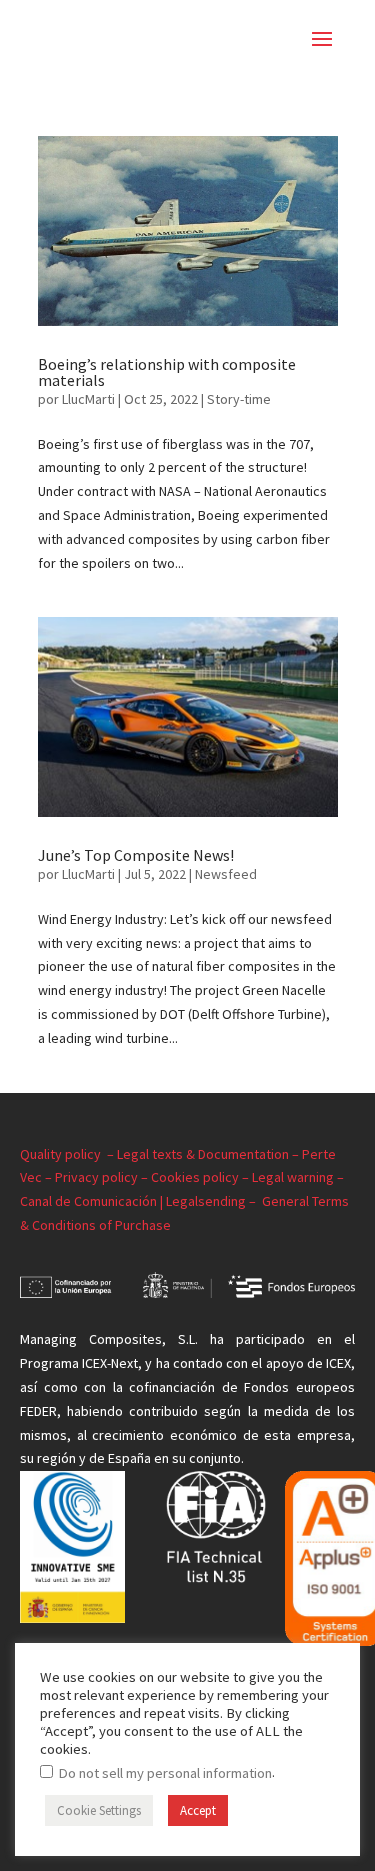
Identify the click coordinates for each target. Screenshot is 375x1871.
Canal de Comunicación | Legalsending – (141, 1201)
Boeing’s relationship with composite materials (167, 372)
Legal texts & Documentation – (209, 1154)
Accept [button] (198, 1810)
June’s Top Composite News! (136, 855)
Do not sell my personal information (165, 1773)
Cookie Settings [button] (99, 1810)
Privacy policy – (103, 1177)
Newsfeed (226, 874)
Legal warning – (298, 1177)
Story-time (239, 399)
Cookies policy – (201, 1177)
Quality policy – (68, 1154)
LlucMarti (88, 399)
